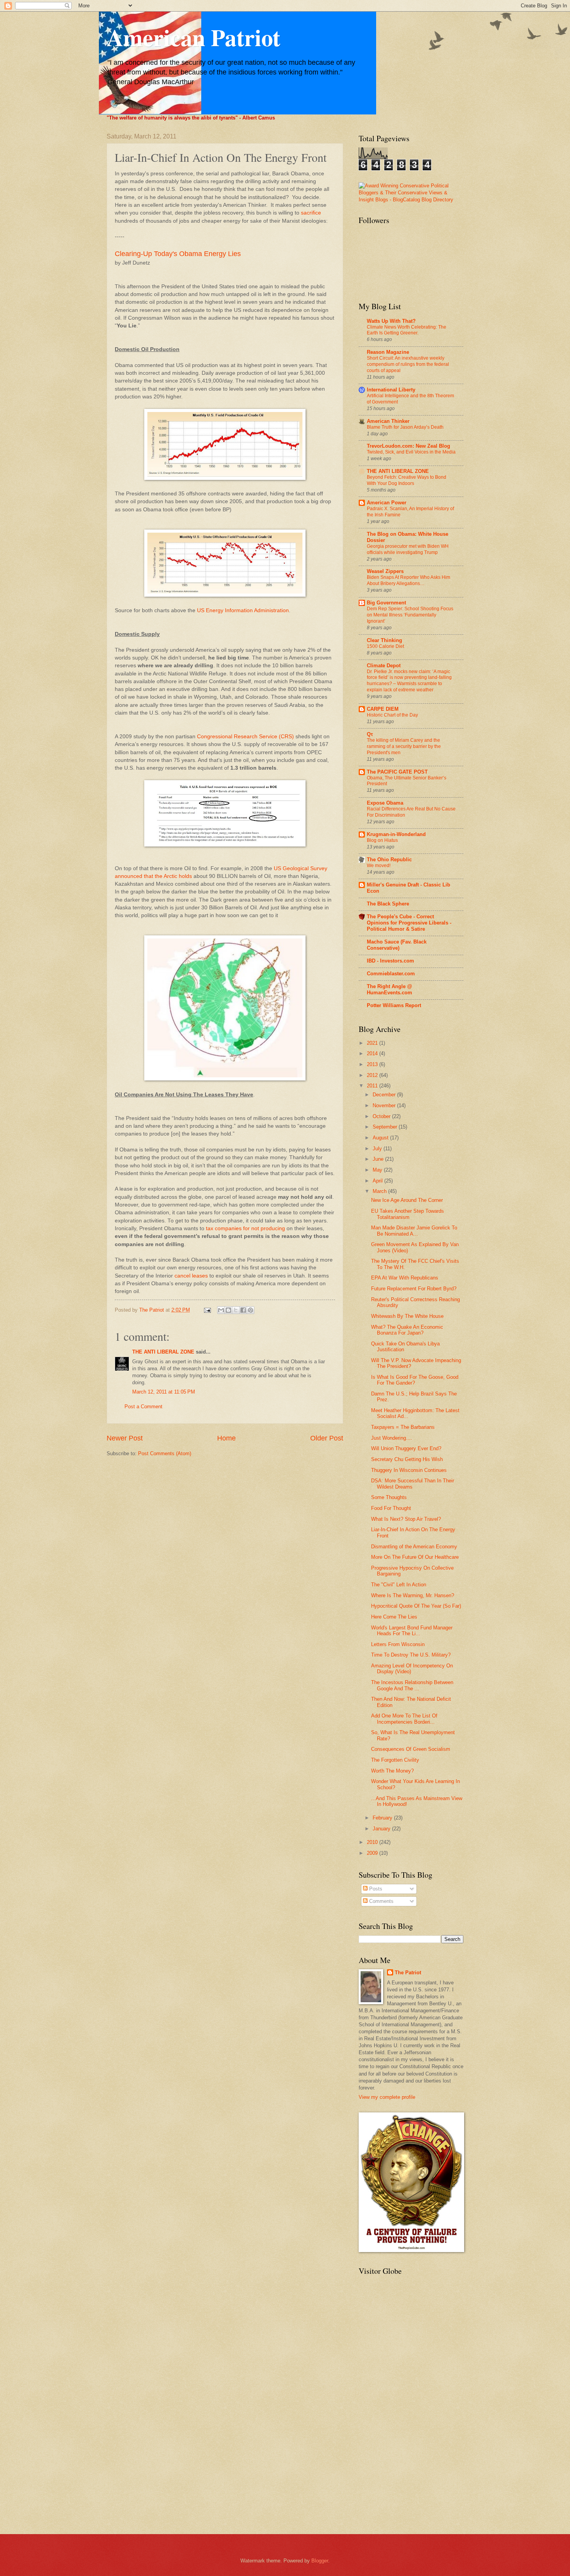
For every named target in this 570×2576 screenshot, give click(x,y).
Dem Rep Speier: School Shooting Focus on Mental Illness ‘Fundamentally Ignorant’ (410, 615)
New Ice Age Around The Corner (407, 1200)
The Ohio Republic (389, 860)
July (378, 1149)
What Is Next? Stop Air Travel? (406, 1519)
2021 (373, 1043)
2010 (373, 1842)
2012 (373, 1075)
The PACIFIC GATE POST (397, 772)
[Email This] (221, 1310)
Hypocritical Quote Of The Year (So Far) (416, 1606)
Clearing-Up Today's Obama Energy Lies (178, 254)
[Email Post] (207, 1310)
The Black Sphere (388, 904)
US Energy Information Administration (243, 610)
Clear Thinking (384, 640)
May (378, 1170)
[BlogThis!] (228, 1310)
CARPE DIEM (383, 709)
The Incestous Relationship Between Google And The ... (412, 1685)
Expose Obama (385, 803)
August (381, 1138)
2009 (373, 1853)
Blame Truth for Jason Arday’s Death (405, 427)
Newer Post (125, 1438)
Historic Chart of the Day (392, 715)
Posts (375, 1889)
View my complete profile (387, 2097)
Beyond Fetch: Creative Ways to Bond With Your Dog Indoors (407, 480)
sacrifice (311, 213)
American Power (387, 503)
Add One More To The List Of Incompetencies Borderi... (404, 1719)
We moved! (379, 866)
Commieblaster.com (391, 974)
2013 (373, 1064)
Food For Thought (391, 1508)
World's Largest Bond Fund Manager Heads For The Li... (412, 1631)
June (379, 1159)
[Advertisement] (390, 2404)
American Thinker (388, 421)
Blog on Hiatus (382, 840)
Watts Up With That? (391, 321)
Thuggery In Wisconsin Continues (409, 1470)
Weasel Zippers (385, 571)
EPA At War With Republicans (405, 1278)
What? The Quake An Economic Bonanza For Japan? (407, 1330)
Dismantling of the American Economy (414, 1547)
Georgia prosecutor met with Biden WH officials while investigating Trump (408, 549)
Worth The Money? (392, 1771)
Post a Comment (143, 1407)
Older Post (327, 1438)
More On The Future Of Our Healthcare (415, 1557)
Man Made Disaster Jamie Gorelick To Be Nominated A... (414, 1231)
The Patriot (408, 1973)
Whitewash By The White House (407, 1316)
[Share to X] (236, 1310)
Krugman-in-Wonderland (396, 834)
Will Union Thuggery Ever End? (406, 1448)
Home (226, 1438)
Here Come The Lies (394, 1617)
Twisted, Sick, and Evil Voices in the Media (411, 452)
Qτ (370, 734)
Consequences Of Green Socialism (411, 1749)
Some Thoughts (389, 1497)
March (380, 1191)
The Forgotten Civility (395, 1760)
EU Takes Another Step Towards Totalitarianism (408, 1214)
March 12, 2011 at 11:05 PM (164, 1392)
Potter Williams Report (394, 1005)
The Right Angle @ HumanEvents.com (389, 989)
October (382, 1116)
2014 (373, 1053)
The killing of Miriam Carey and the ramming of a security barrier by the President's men (404, 746)
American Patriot (193, 37)
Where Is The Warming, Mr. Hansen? (413, 1595)
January (382, 1829)
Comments (381, 1901)
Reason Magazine (388, 352)
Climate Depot (384, 666)
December (385, 1095)
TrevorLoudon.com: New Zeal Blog (408, 446)
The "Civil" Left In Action (399, 1585)
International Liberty (391, 390)
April (378, 1181)
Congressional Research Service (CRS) (245, 737)
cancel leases (191, 1276)
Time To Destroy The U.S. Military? (411, 1655)
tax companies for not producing (245, 1228)
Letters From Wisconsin (398, 1644)
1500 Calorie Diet (385, 646)
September (386, 1127)
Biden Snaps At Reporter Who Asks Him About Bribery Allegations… (408, 580)
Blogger (320, 2561)
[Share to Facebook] (243, 1310)
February (383, 1818)
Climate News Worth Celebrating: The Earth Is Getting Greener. (407, 330)
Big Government (386, 603)
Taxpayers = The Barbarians (403, 1427)
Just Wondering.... (392, 1438)
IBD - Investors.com (390, 961)
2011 (373, 1086)
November (385, 1105)
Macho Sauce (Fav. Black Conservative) (397, 945)
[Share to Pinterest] (250, 1310)
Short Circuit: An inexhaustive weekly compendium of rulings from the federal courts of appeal (408, 364)
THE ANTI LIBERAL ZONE (163, 1352)
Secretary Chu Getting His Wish (407, 1459)
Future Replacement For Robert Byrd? (414, 1289)
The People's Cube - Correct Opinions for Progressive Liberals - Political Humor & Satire (409, 923)
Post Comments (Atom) (165, 1453)
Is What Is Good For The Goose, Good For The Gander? (415, 1380)
